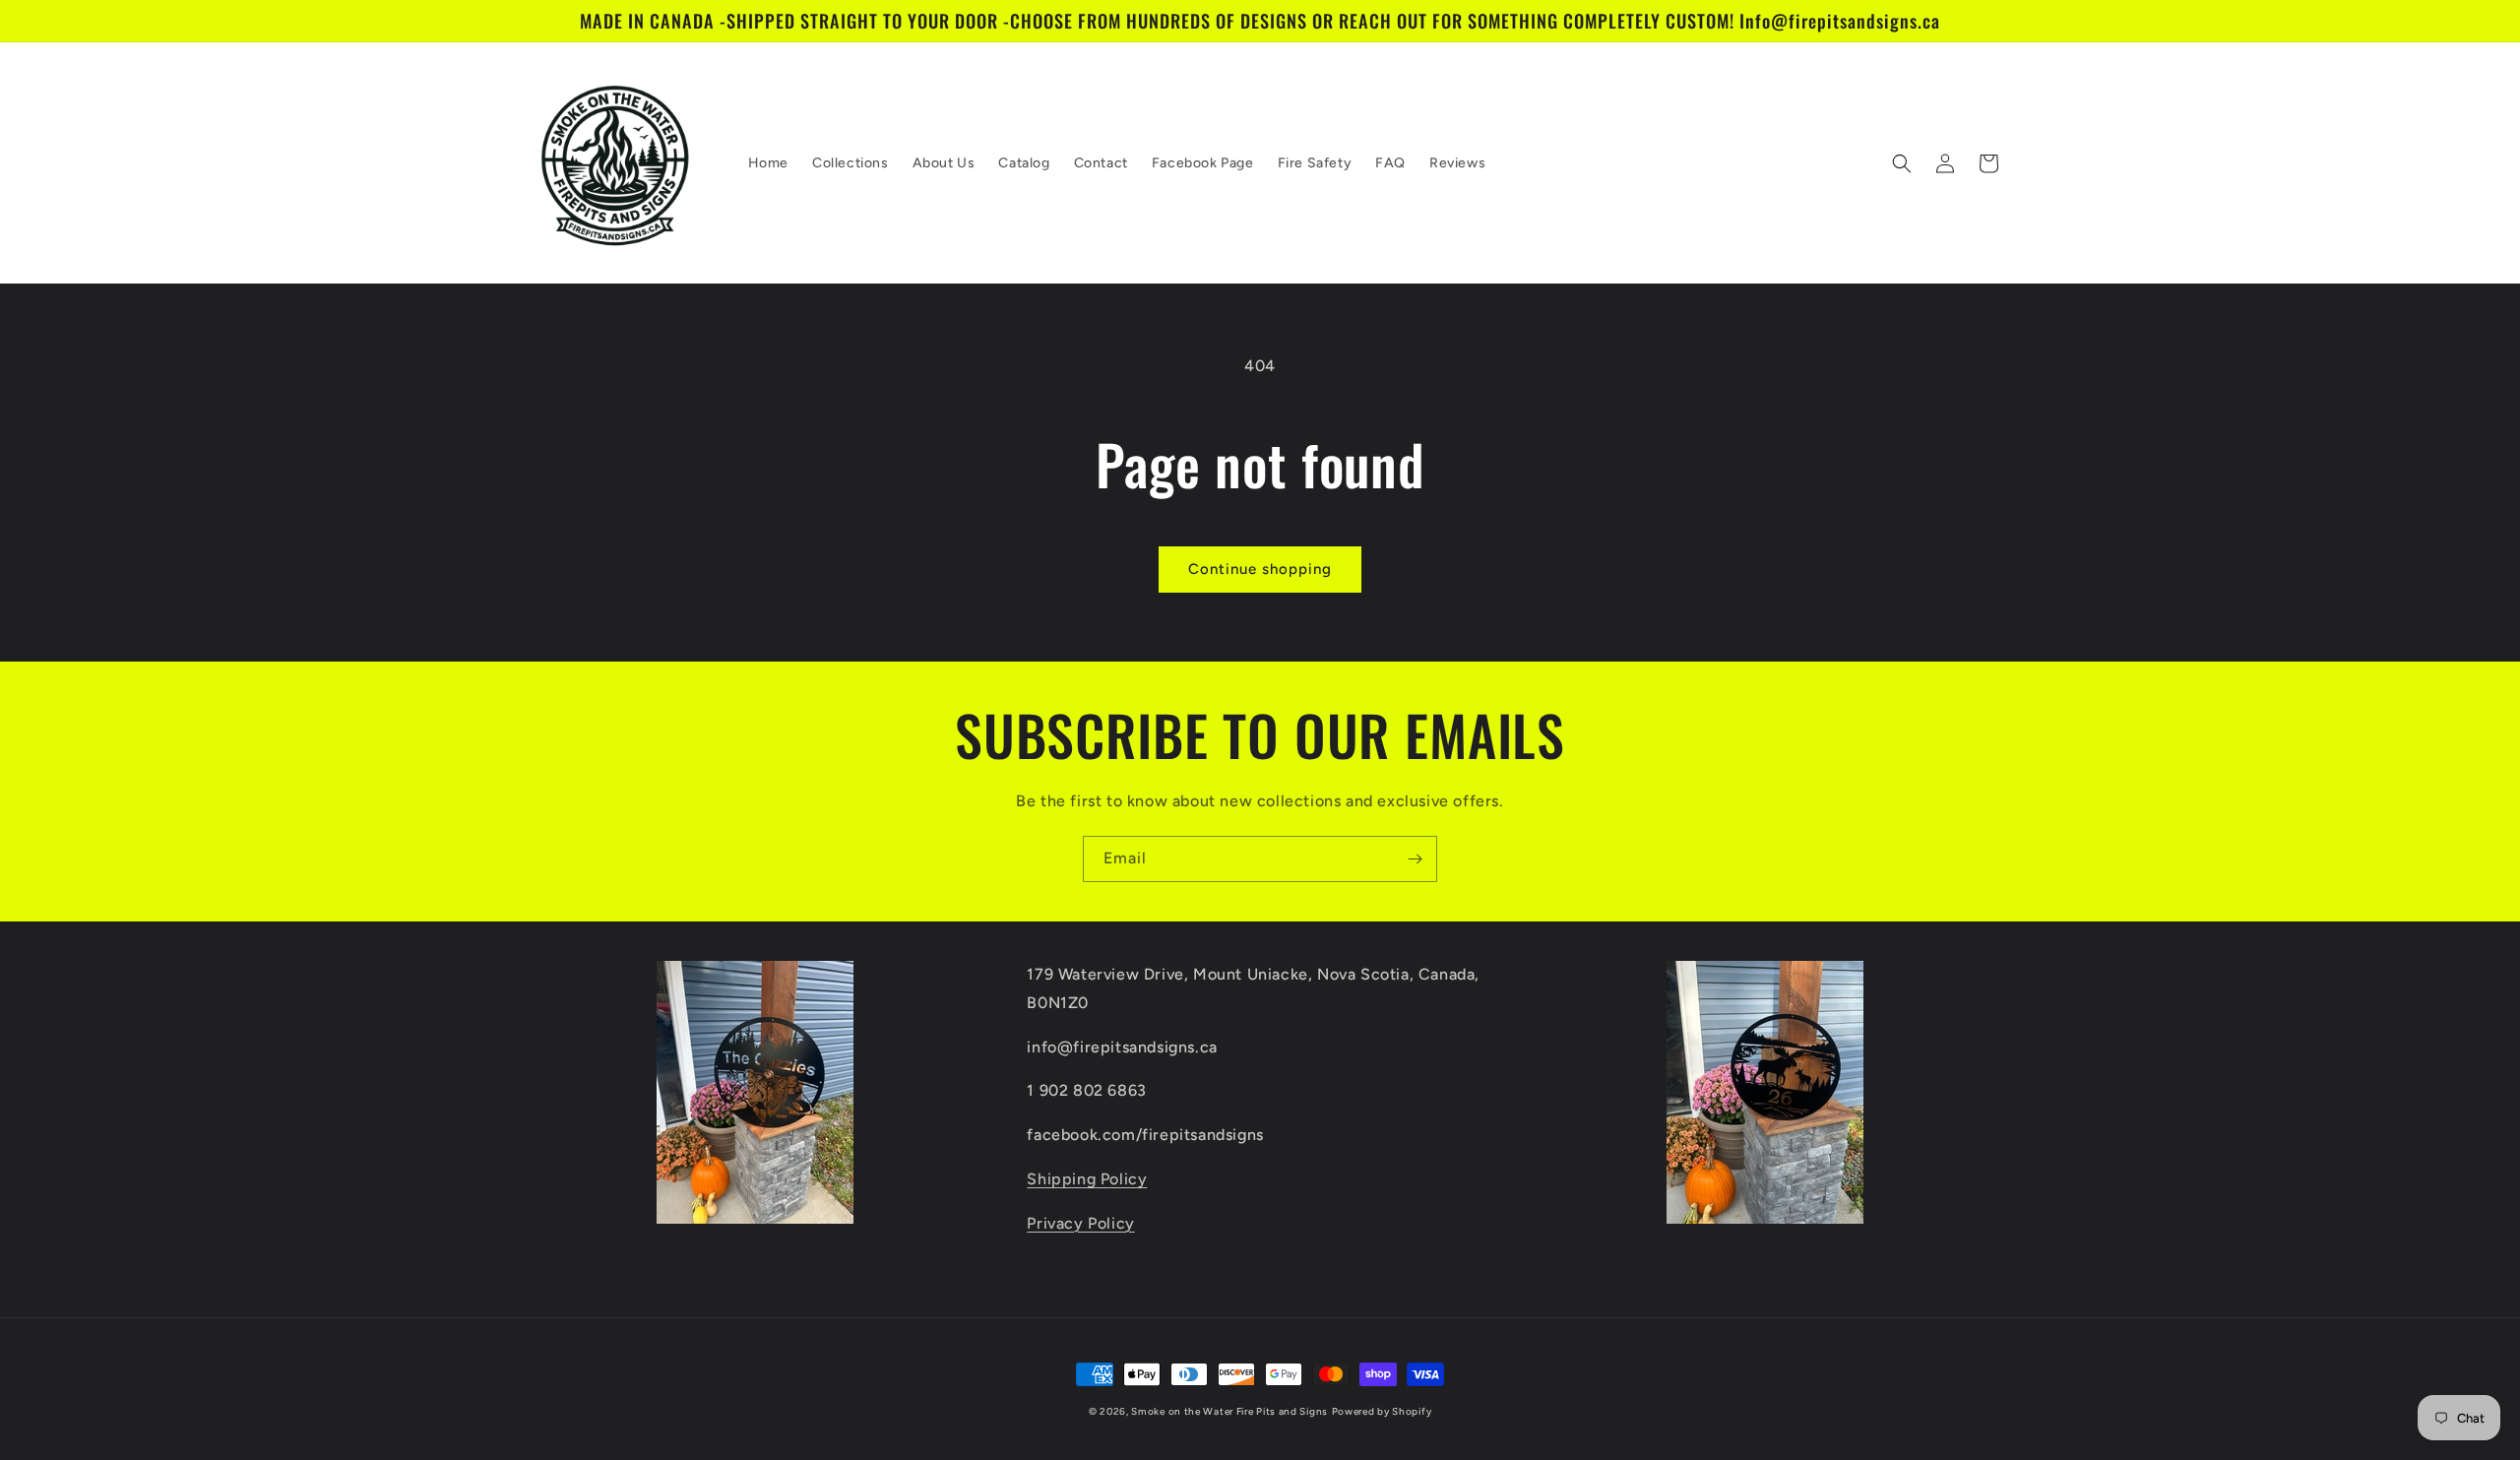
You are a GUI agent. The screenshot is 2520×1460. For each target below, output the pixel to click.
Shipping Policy (1087, 1179)
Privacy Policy (1080, 1223)
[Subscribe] (1415, 859)
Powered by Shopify (1382, 1411)
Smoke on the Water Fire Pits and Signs (1229, 1411)
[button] (1902, 163)
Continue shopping (1260, 569)
